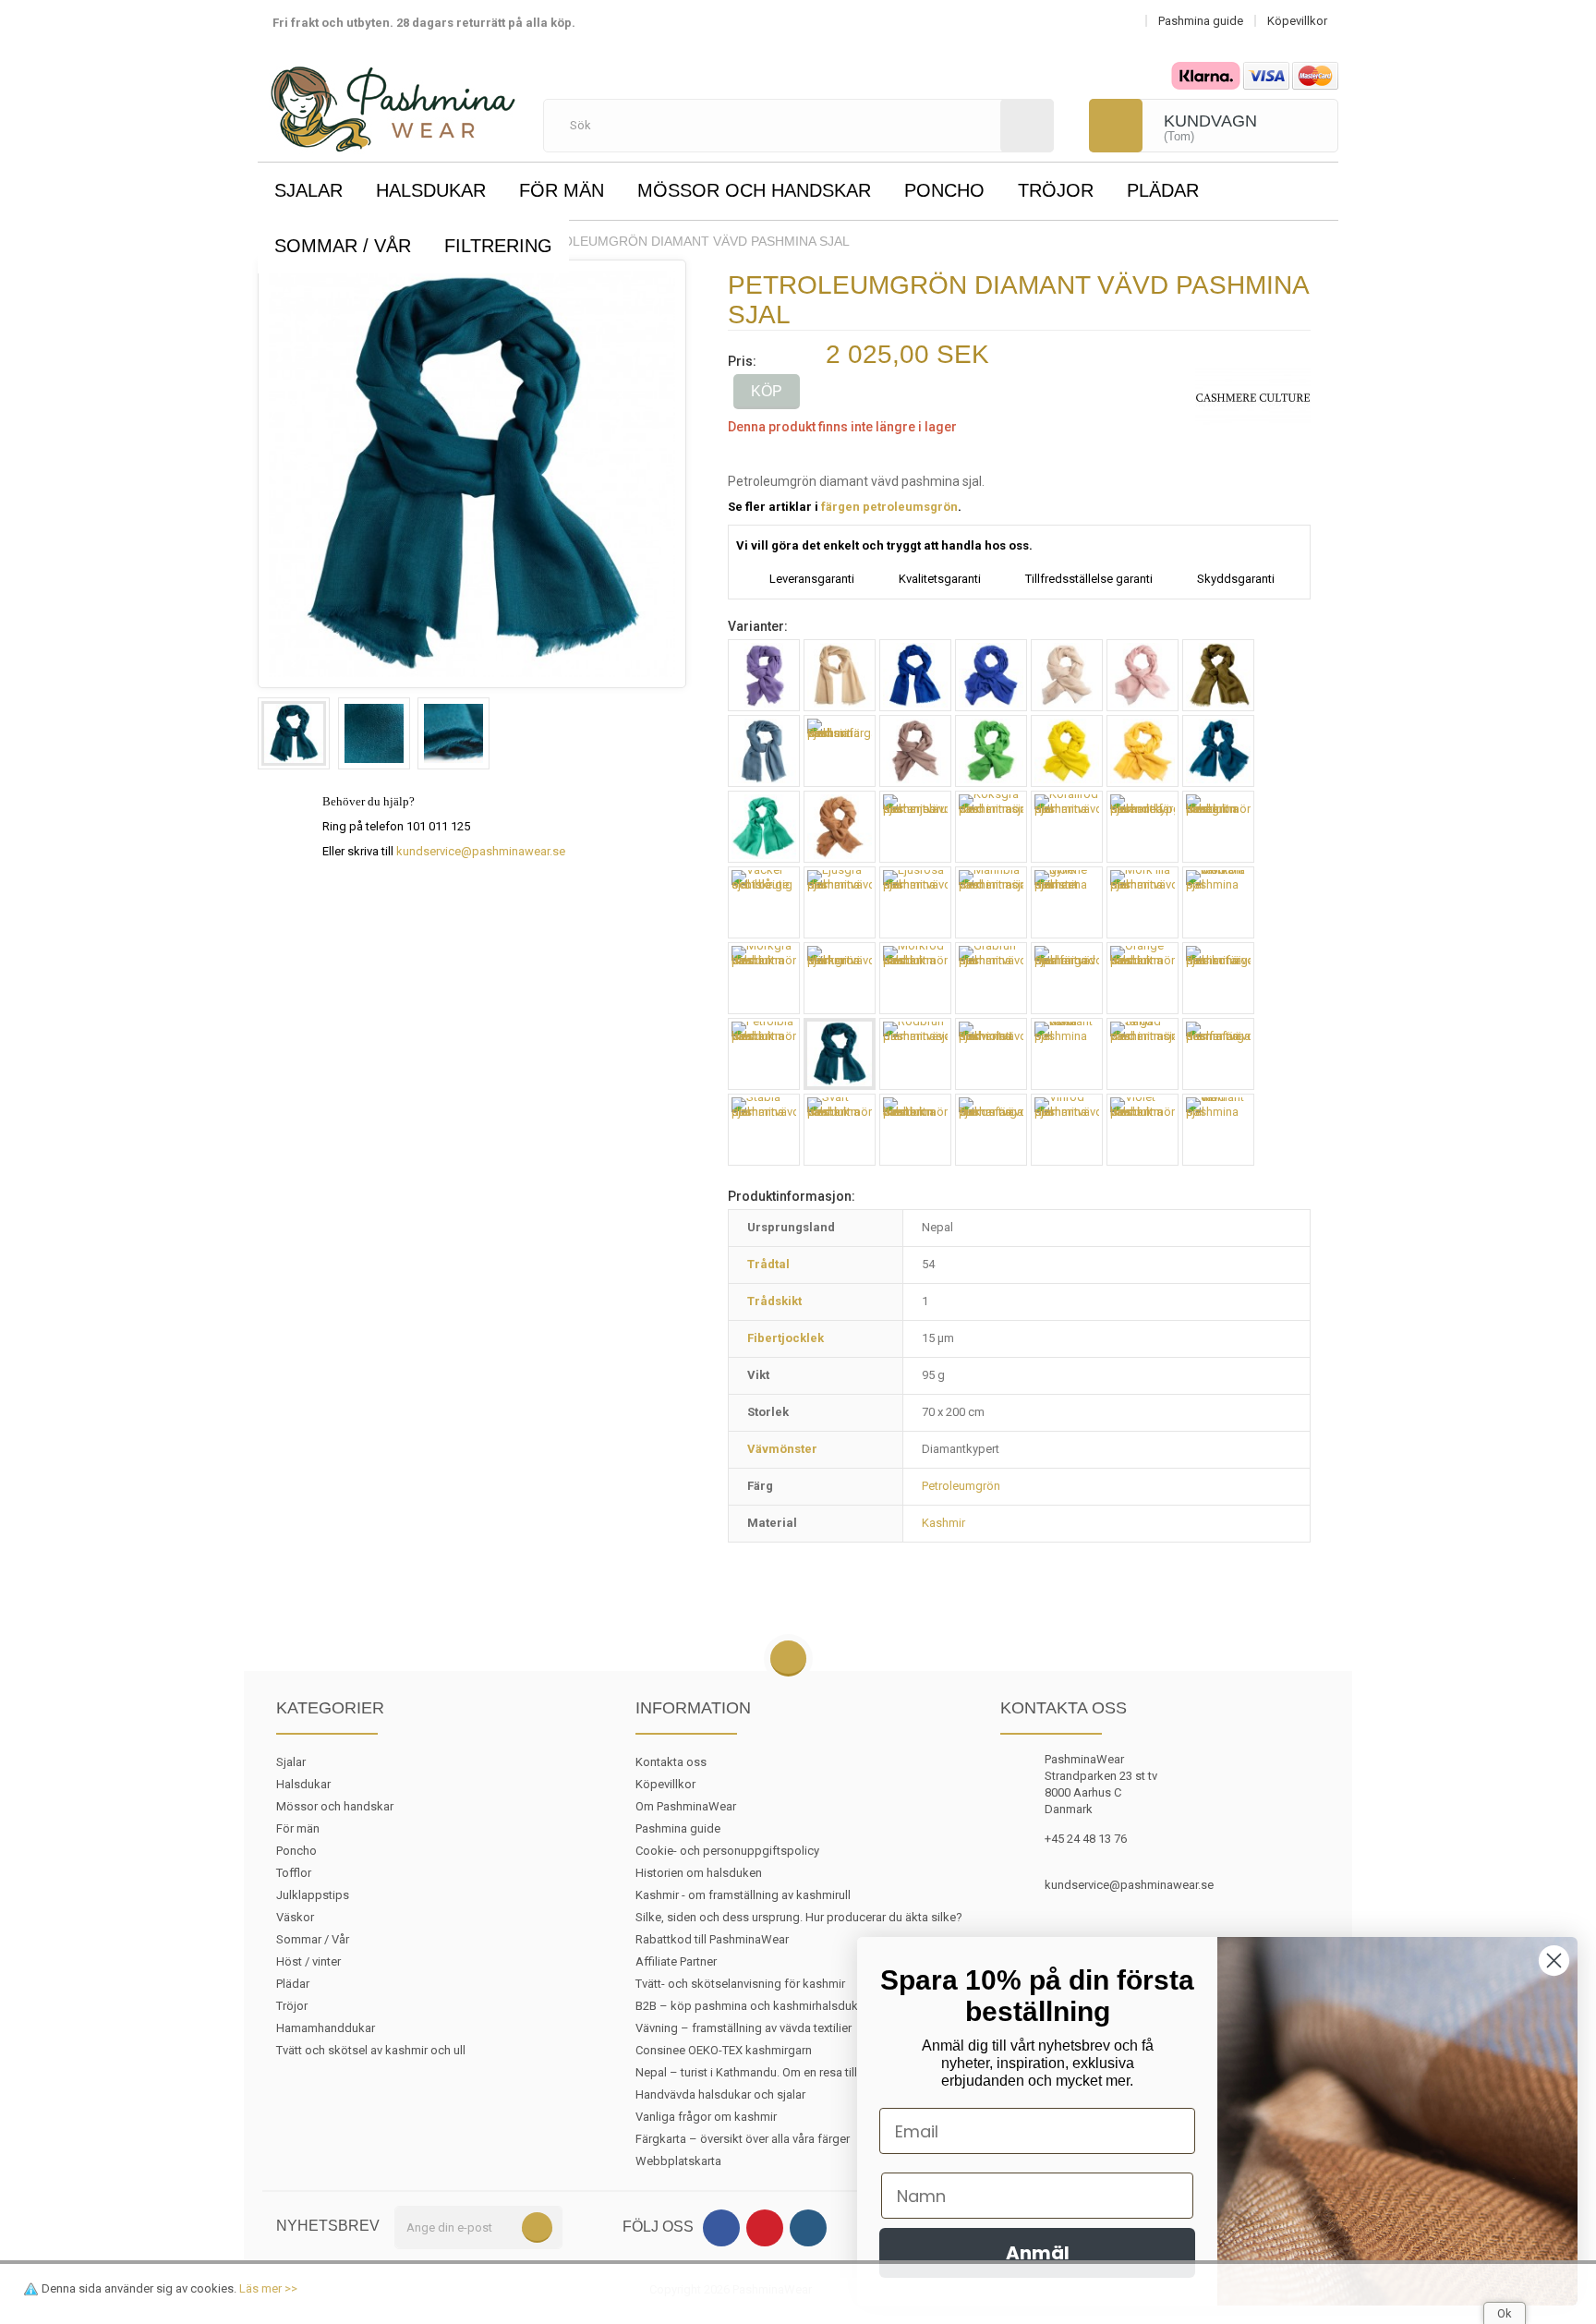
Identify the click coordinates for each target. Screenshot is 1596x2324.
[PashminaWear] (393, 99)
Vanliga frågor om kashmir (706, 2117)
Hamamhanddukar (326, 2028)
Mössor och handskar (754, 190)
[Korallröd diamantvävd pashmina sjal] (1067, 827)
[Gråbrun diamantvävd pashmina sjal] (915, 751)
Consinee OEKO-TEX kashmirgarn (724, 2050)
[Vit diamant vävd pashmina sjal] (1218, 1130)
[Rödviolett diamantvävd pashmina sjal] (991, 1054)
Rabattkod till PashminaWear (712, 1939)
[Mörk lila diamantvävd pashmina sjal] (1143, 902)
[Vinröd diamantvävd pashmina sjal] (1067, 1130)
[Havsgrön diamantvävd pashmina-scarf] (764, 827)
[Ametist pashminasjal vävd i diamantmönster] (764, 675)
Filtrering (498, 246)
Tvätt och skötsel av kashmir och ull (371, 2050)
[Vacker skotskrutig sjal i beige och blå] (764, 902)
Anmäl (1038, 2253)
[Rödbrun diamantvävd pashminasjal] (915, 1054)
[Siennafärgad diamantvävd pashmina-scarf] (1218, 1054)
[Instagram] (808, 2228)
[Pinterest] (765, 2228)
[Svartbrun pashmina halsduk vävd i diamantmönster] (915, 1130)
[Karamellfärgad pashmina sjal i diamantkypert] (840, 827)
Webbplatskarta (678, 2161)
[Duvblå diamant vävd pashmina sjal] (764, 751)
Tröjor (1056, 190)
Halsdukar (431, 190)
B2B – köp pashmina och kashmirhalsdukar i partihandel (786, 2006)
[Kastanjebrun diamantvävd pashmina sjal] (915, 827)
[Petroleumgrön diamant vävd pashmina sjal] (294, 733)
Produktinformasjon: (792, 1196)
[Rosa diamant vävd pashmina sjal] (1067, 1054)
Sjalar (308, 190)
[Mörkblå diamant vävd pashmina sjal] (1218, 902)
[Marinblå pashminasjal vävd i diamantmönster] (991, 902)
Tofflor (294, 1873)
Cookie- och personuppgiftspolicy (727, 1851)
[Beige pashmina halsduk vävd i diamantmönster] (840, 675)
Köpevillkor (665, 1784)
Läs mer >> (268, 2288)
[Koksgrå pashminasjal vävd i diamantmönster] (991, 827)
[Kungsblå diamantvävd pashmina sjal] (991, 675)
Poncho (944, 190)
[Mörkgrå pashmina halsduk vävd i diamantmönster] (764, 978)
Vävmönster (782, 1449)
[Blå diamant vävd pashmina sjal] (915, 675)
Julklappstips (313, 1895)
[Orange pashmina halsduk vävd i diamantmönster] (1143, 978)
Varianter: (758, 626)
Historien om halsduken (699, 1873)
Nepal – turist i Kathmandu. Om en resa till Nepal (763, 2072)
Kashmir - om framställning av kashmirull (743, 1895)
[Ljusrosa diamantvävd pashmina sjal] (915, 902)
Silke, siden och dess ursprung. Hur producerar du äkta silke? (799, 1917)
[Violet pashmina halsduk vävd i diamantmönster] (1143, 1130)
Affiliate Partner (676, 1961)
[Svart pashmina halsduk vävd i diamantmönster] (840, 1130)
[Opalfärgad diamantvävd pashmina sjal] (1067, 978)
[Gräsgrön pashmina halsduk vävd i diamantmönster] (991, 751)
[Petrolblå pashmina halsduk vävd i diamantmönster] (764, 1054)
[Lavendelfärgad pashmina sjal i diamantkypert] (1143, 827)
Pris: (742, 361)
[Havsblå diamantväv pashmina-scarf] (1218, 751)
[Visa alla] (1253, 397)
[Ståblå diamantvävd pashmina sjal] (764, 1130)
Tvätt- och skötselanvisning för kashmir (740, 1984)
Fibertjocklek (786, 1338)
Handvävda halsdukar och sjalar (720, 2094)
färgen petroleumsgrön (889, 507)
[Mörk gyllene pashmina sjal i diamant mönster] (1067, 902)
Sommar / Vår (343, 246)
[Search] (1027, 126)
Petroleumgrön (961, 1486)
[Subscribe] (537, 2227)
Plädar (1163, 190)
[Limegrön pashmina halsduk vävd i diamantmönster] (1218, 827)
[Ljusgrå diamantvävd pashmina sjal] (840, 902)
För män (562, 190)
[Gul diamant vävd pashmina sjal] (1067, 751)
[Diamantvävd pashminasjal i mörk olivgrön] (1218, 675)
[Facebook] (721, 2228)
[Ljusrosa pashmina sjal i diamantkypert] (1143, 675)
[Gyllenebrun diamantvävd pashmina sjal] (1143, 751)
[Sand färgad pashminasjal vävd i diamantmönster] (1143, 1054)
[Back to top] (788, 1659)
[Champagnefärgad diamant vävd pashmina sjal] (1067, 675)
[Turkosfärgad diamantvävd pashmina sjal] (991, 1130)
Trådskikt (774, 1301)
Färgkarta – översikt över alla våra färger (743, 2139)
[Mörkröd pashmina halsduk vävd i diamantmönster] (915, 978)
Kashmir (943, 1523)
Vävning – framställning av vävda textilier (744, 2028)
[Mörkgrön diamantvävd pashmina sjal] (840, 978)
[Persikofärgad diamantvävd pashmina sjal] (1218, 978)
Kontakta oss (671, 1762)
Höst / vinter (308, 1961)
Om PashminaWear (686, 1806)
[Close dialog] (1554, 1961)
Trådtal (768, 1264)
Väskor (295, 1917)
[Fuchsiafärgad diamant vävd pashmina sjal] (840, 751)
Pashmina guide (678, 1828)
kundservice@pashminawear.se (481, 851)
